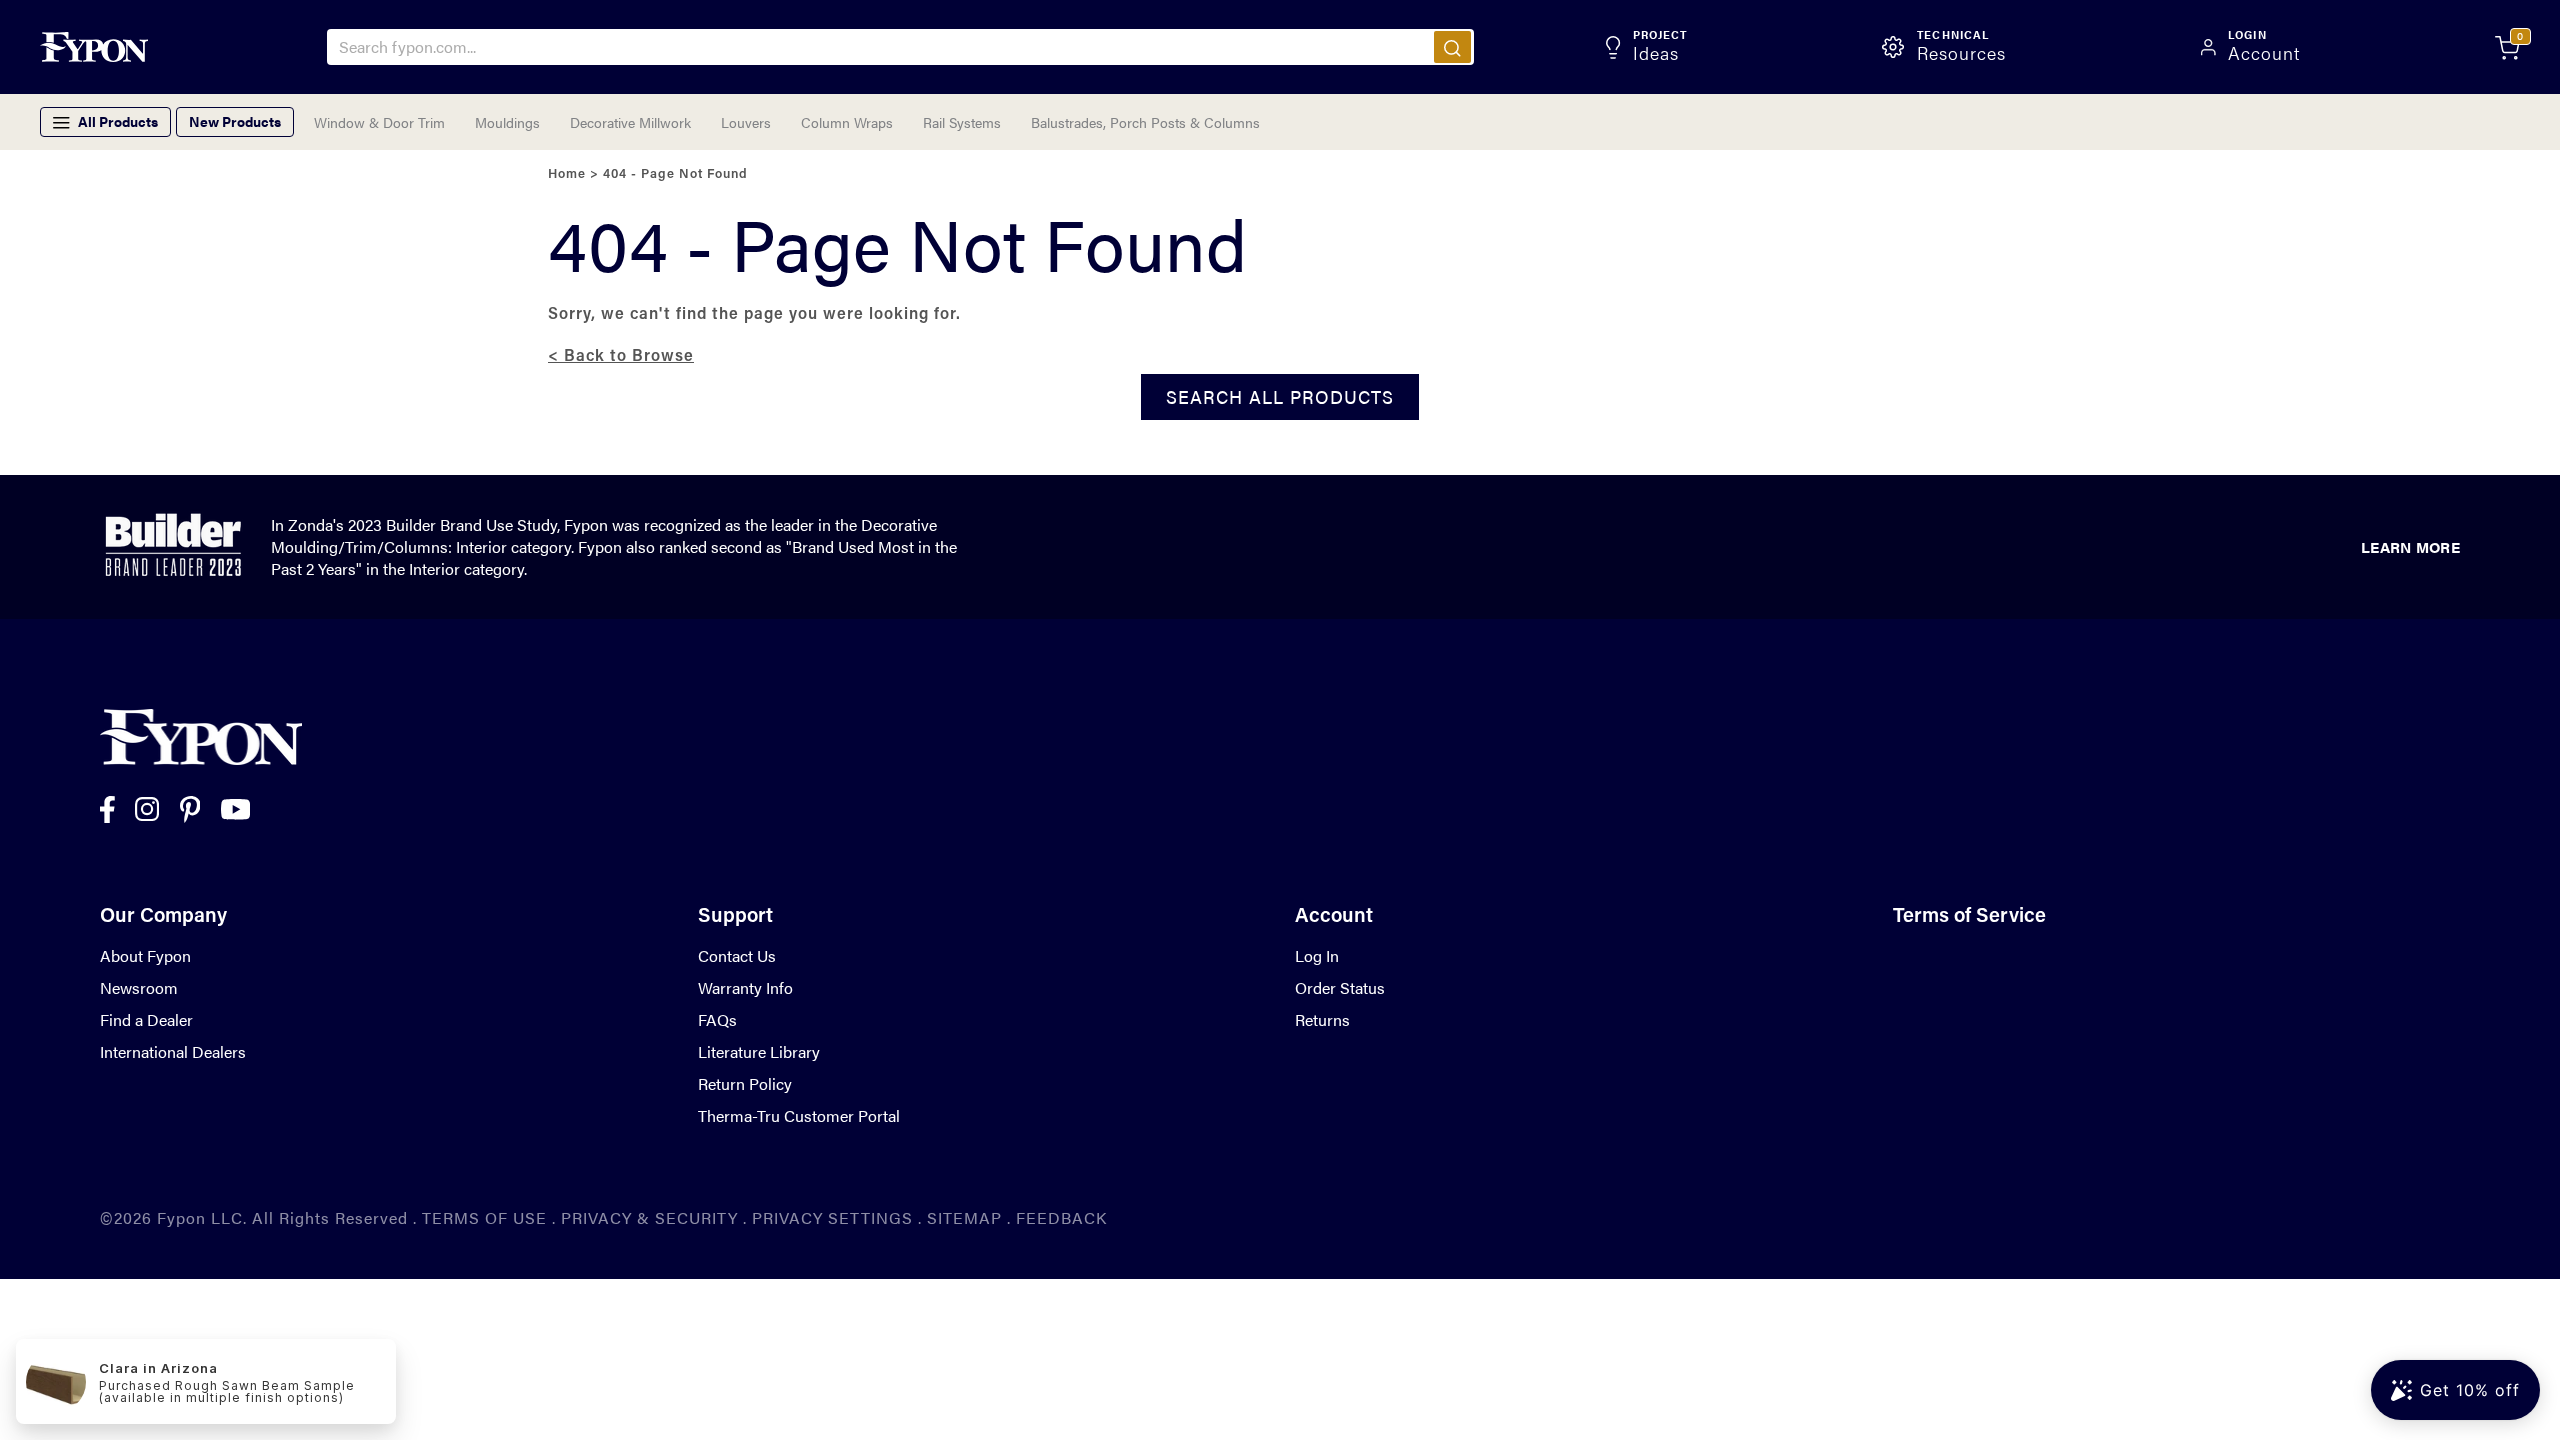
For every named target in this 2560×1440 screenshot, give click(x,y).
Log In (1317, 955)
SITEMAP (964, 1217)
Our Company (163, 917)
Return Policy (745, 1083)
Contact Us (737, 955)
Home (567, 174)
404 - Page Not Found (675, 174)
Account (1334, 917)
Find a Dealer (146, 1019)
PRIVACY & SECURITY (649, 1217)
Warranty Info (745, 987)
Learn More (2410, 546)
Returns (1322, 1019)
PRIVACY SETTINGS (832, 1217)
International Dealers (173, 1051)
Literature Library (759, 1051)
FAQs (717, 1019)
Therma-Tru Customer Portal (799, 1115)
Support (735, 917)
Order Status (1340, 987)
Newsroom (139, 987)
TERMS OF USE (484, 1217)
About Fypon (145, 955)
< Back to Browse (621, 357)
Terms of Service (1969, 917)
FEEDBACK (1061, 1217)
